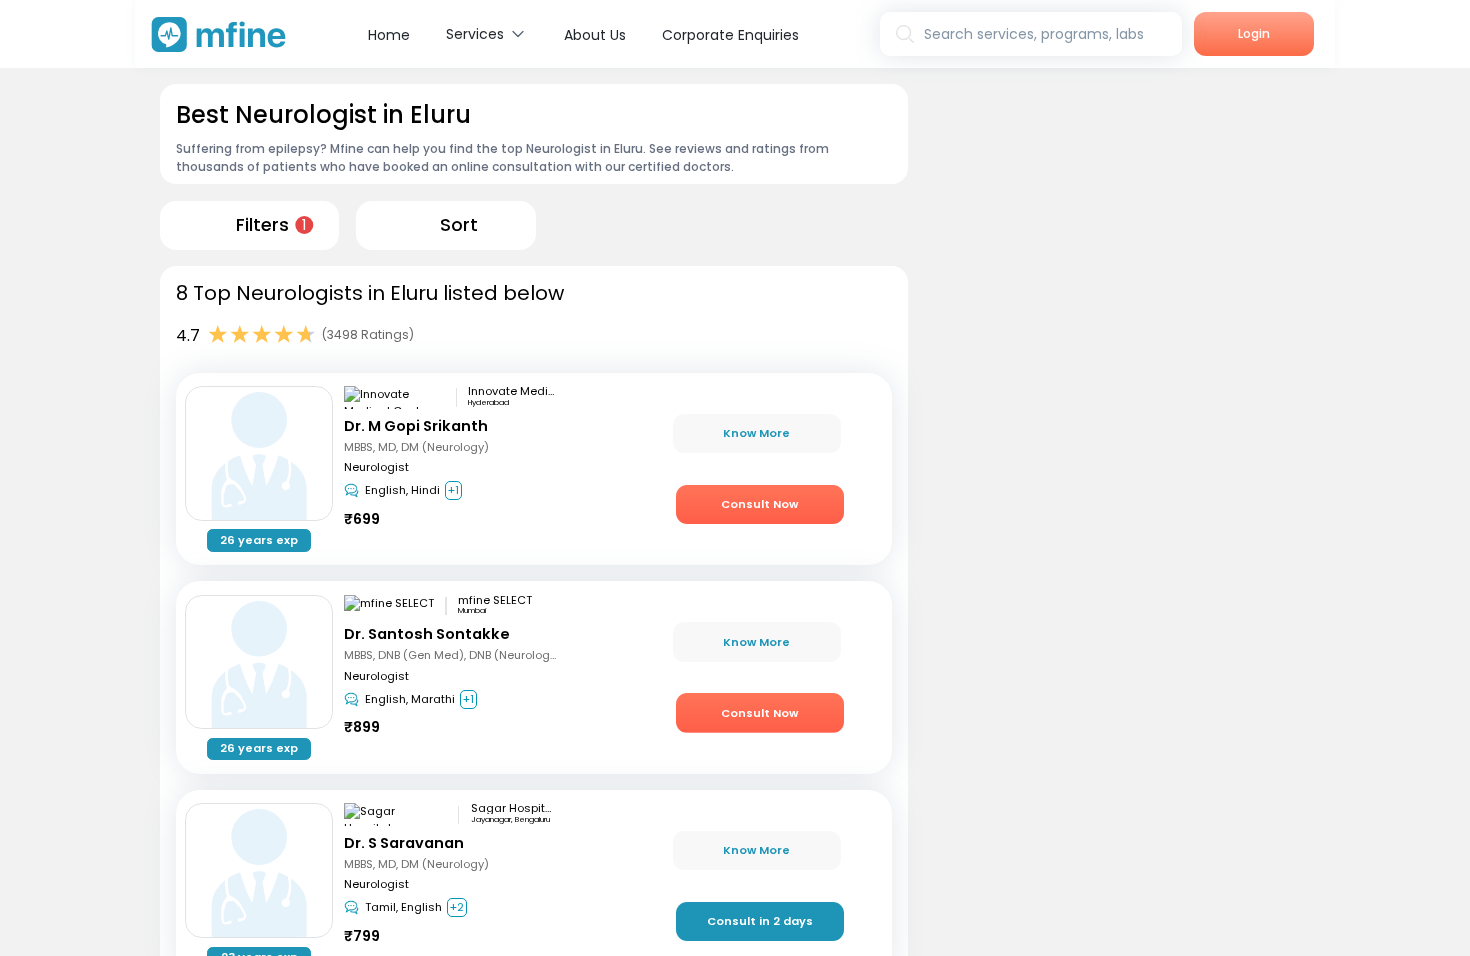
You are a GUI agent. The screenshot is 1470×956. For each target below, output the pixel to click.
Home (389, 35)
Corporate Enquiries (730, 35)
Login (1254, 33)
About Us (595, 35)
